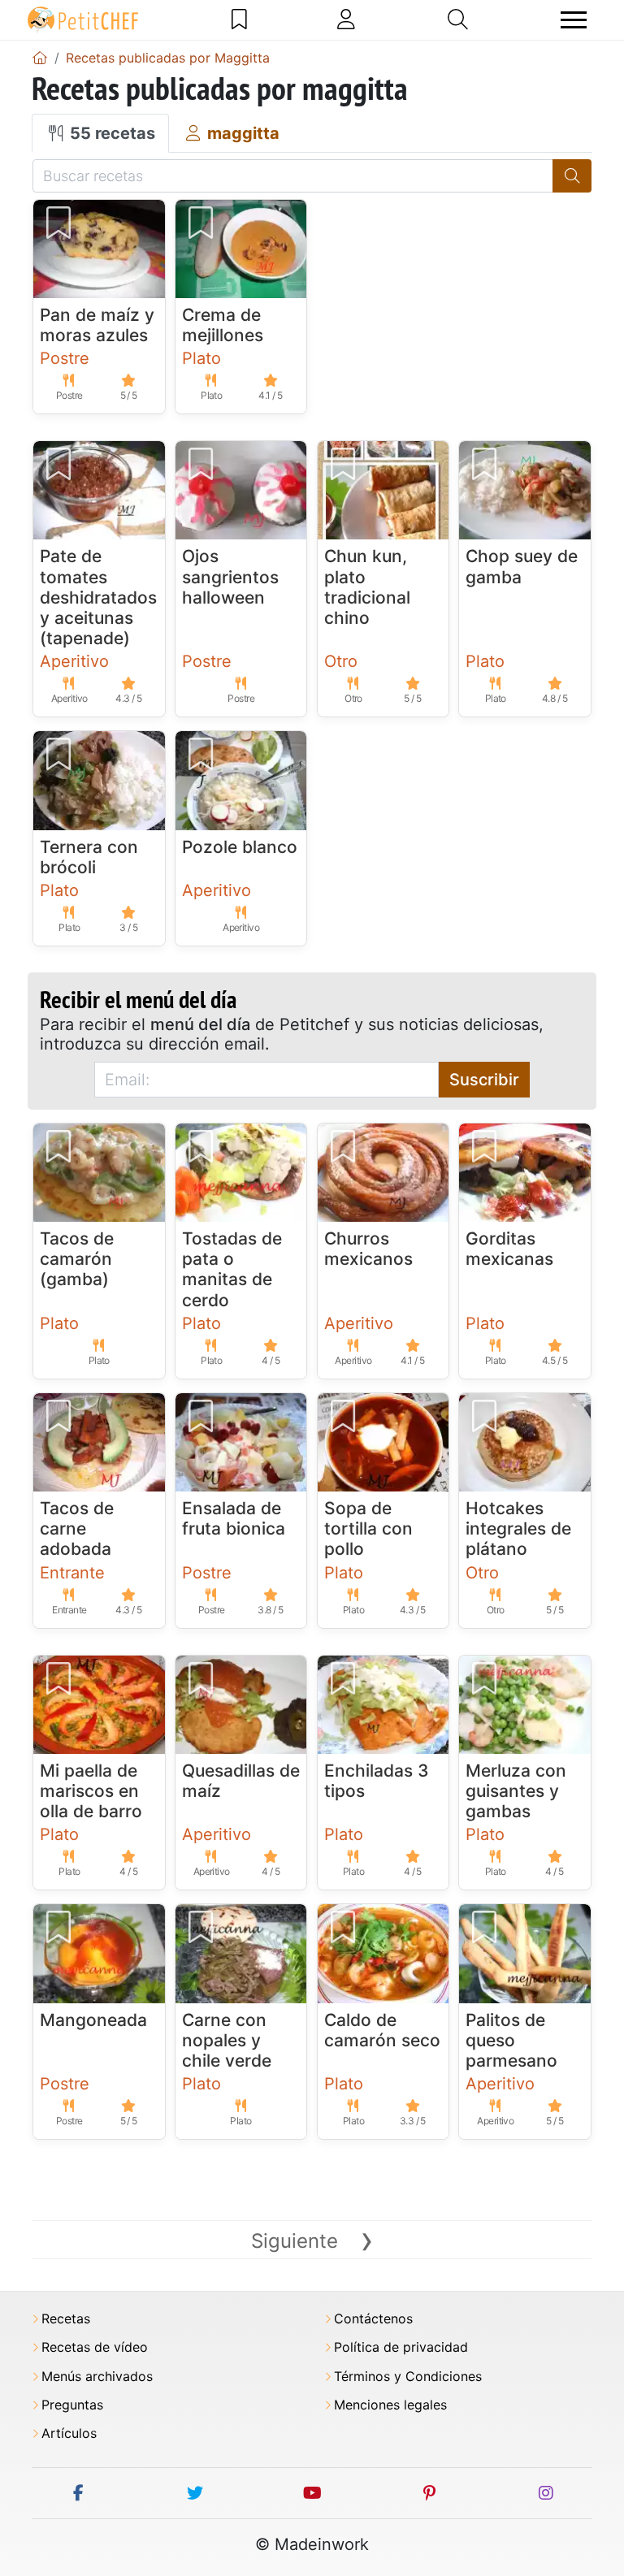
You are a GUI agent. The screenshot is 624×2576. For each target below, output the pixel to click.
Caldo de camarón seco (382, 2030)
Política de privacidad (401, 2347)
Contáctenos (373, 2319)
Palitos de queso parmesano (511, 2040)
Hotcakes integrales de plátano (518, 1528)
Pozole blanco (240, 847)
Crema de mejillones (223, 325)
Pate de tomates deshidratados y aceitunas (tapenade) (98, 597)
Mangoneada (93, 2020)
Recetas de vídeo (95, 2347)
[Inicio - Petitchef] (40, 58)
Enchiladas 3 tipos (377, 1781)
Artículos (69, 2433)
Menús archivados (97, 2377)
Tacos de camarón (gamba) (77, 1259)
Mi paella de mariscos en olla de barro (91, 1791)
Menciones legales (390, 2405)
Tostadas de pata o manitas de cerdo (232, 1269)
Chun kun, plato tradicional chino (367, 587)
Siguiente (312, 2241)
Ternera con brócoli (89, 857)
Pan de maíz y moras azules (97, 325)
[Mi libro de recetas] (239, 19)
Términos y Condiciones (408, 2377)
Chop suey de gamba (522, 566)
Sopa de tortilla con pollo (368, 1528)
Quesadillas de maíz (241, 1781)
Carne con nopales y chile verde (227, 2040)
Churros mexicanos (368, 1249)
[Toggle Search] (458, 19)
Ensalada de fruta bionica (234, 1518)
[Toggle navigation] (574, 20)
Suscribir (484, 1080)
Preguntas (72, 2405)
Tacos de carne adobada (77, 1528)
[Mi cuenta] (346, 19)
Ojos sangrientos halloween (230, 576)
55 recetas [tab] (110, 133)
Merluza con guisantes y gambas (516, 1791)
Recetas (66, 2319)
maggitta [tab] (241, 133)
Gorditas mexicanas (509, 1249)
